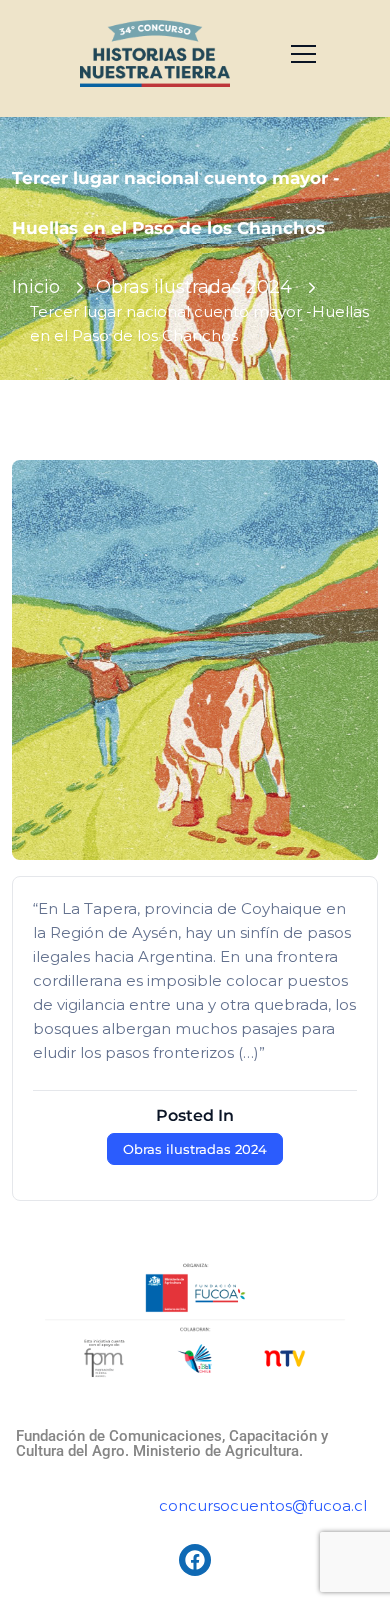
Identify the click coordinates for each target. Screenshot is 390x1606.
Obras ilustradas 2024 (194, 287)
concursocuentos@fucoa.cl (263, 1505)
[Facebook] (195, 1560)
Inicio (36, 287)
